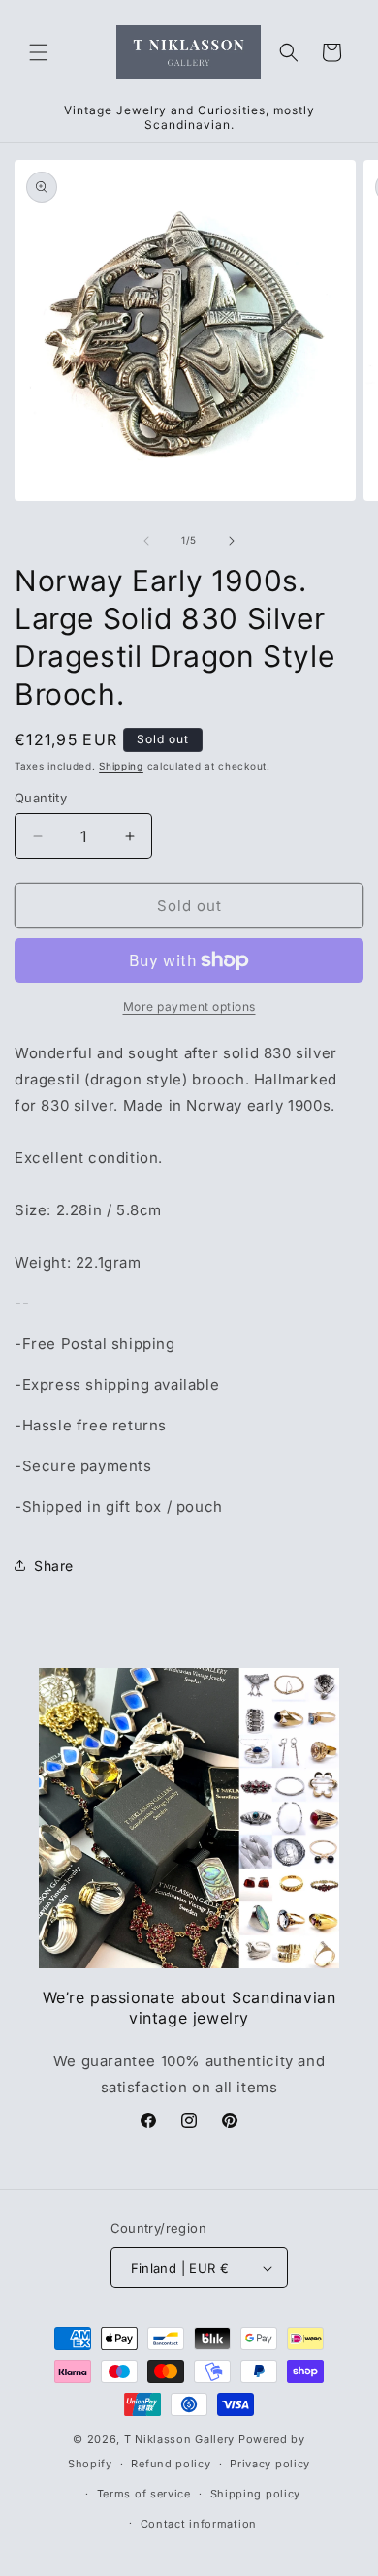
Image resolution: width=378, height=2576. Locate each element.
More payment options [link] (189, 1006)
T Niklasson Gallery (179, 2439)
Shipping (121, 766)
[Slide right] (232, 541)
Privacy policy (270, 2464)
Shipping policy (256, 2494)
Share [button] (54, 1566)
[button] (39, 52)
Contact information (199, 2524)
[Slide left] (146, 541)
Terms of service (144, 2494)
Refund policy (171, 2464)
